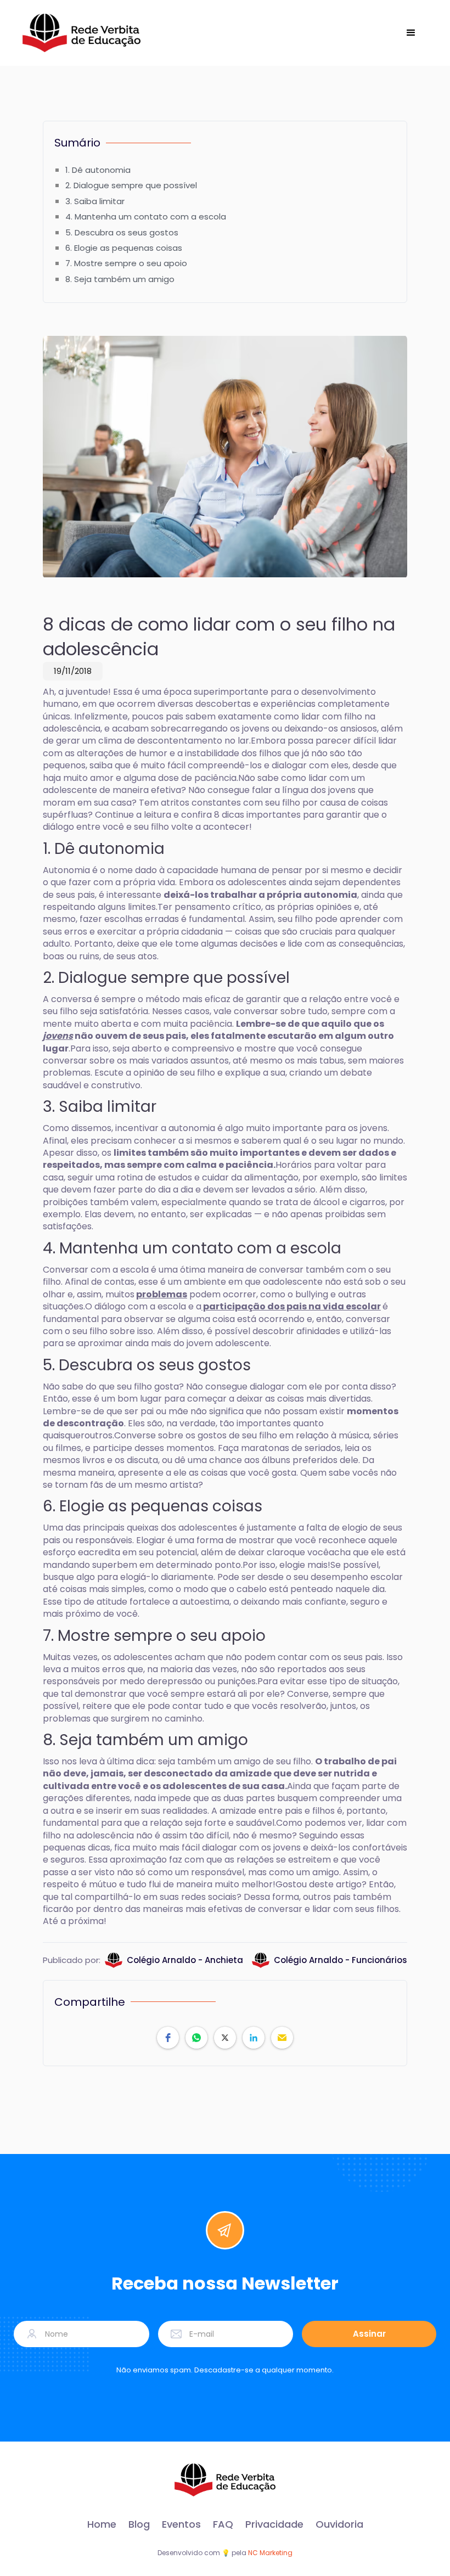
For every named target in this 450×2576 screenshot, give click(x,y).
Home (102, 2524)
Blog (139, 2524)
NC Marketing (270, 2553)
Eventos (181, 2524)
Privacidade (274, 2524)
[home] (81, 33)
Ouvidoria (339, 2524)
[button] (411, 33)
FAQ (223, 2524)
